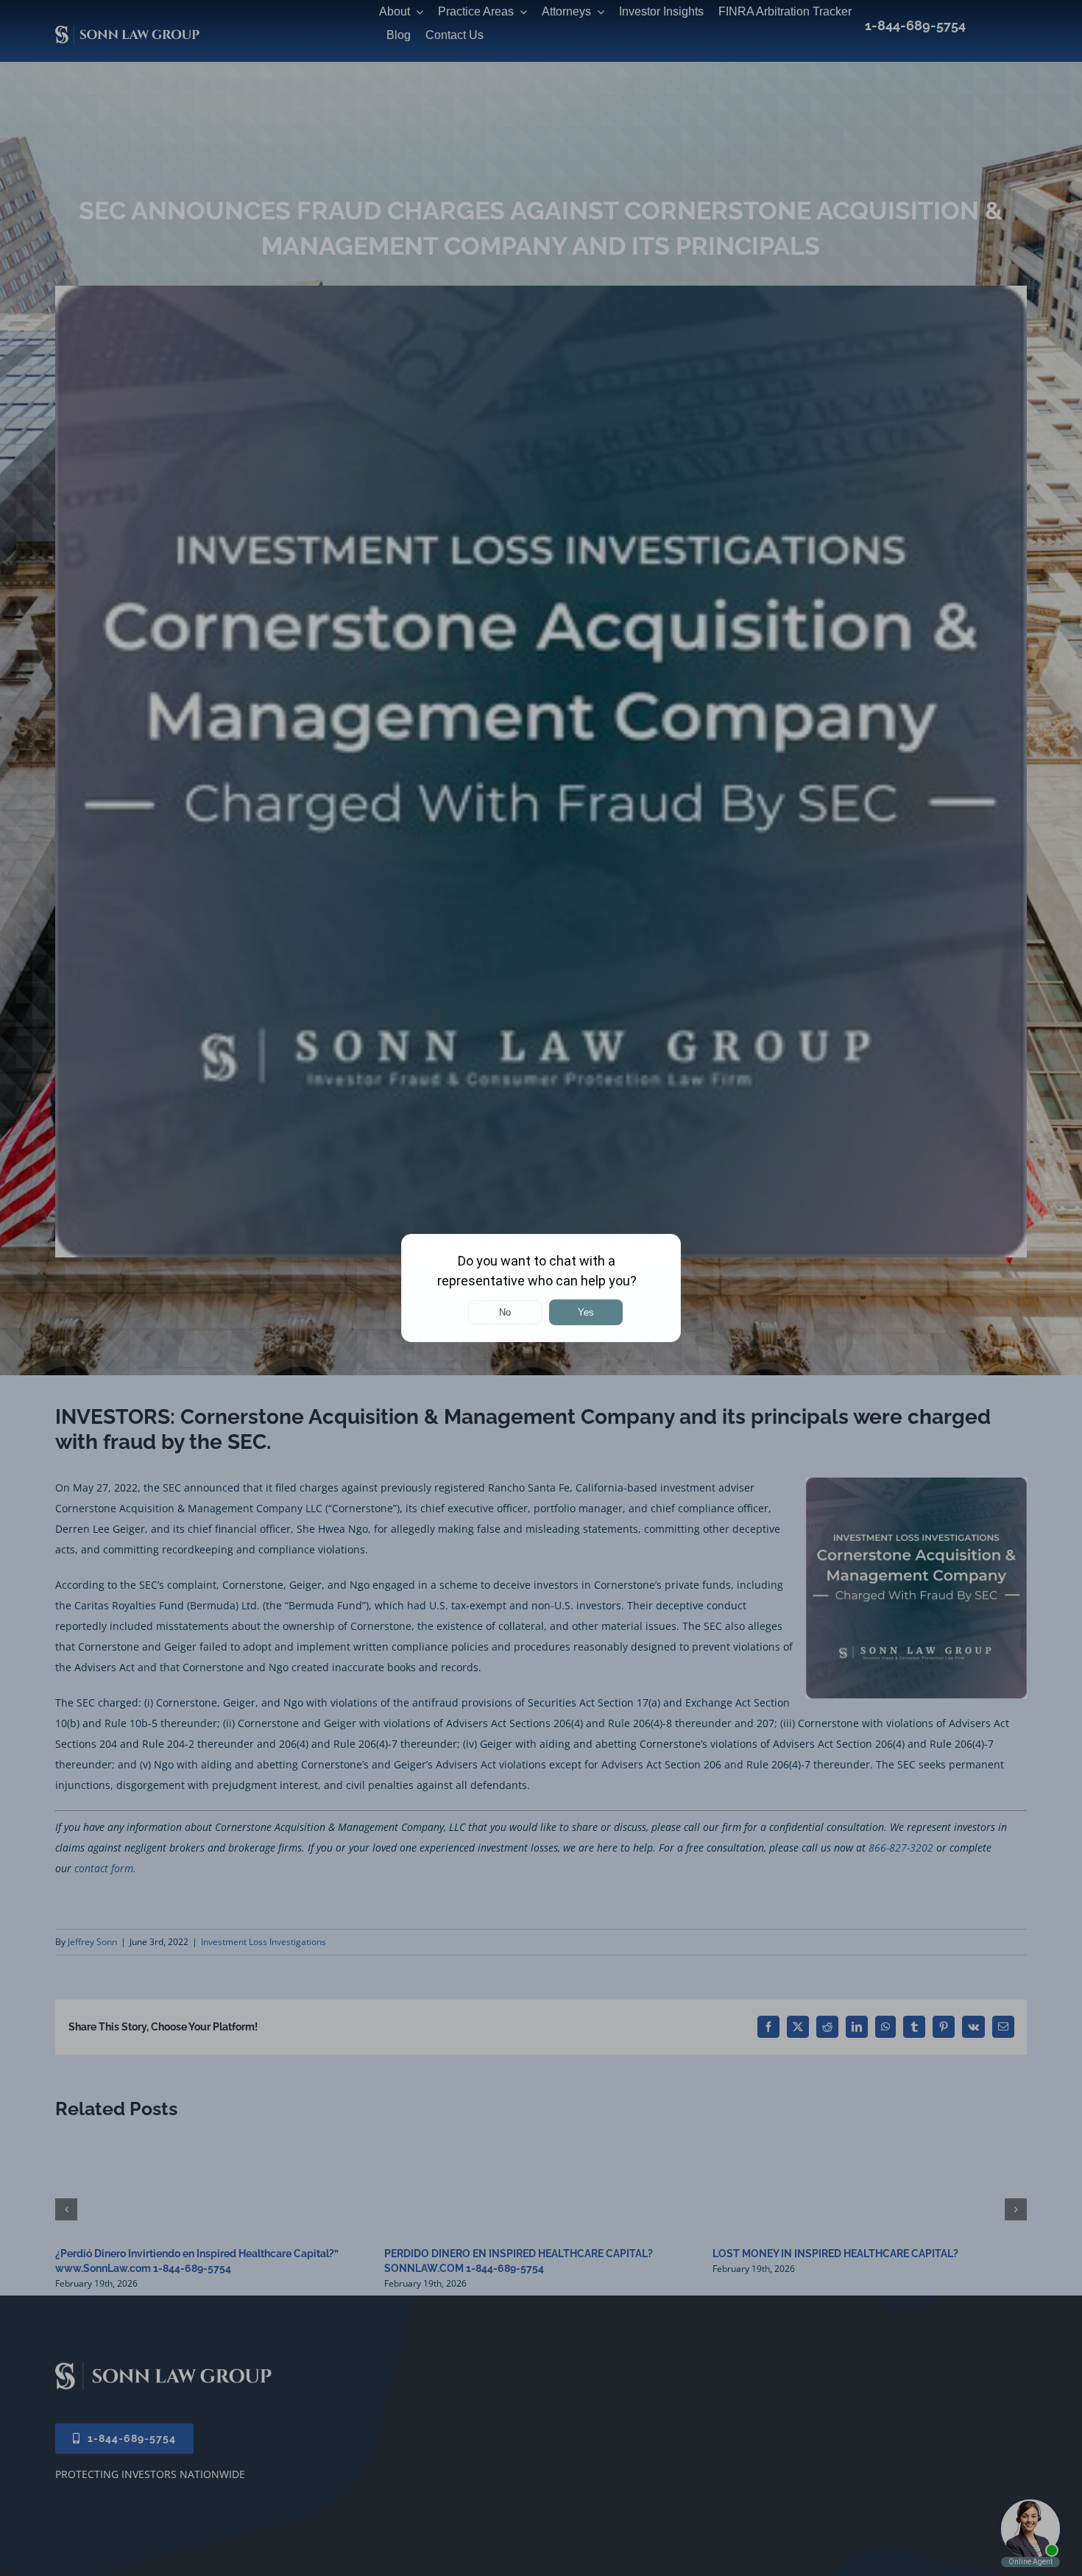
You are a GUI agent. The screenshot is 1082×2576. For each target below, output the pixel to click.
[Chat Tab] (541, 1288)
